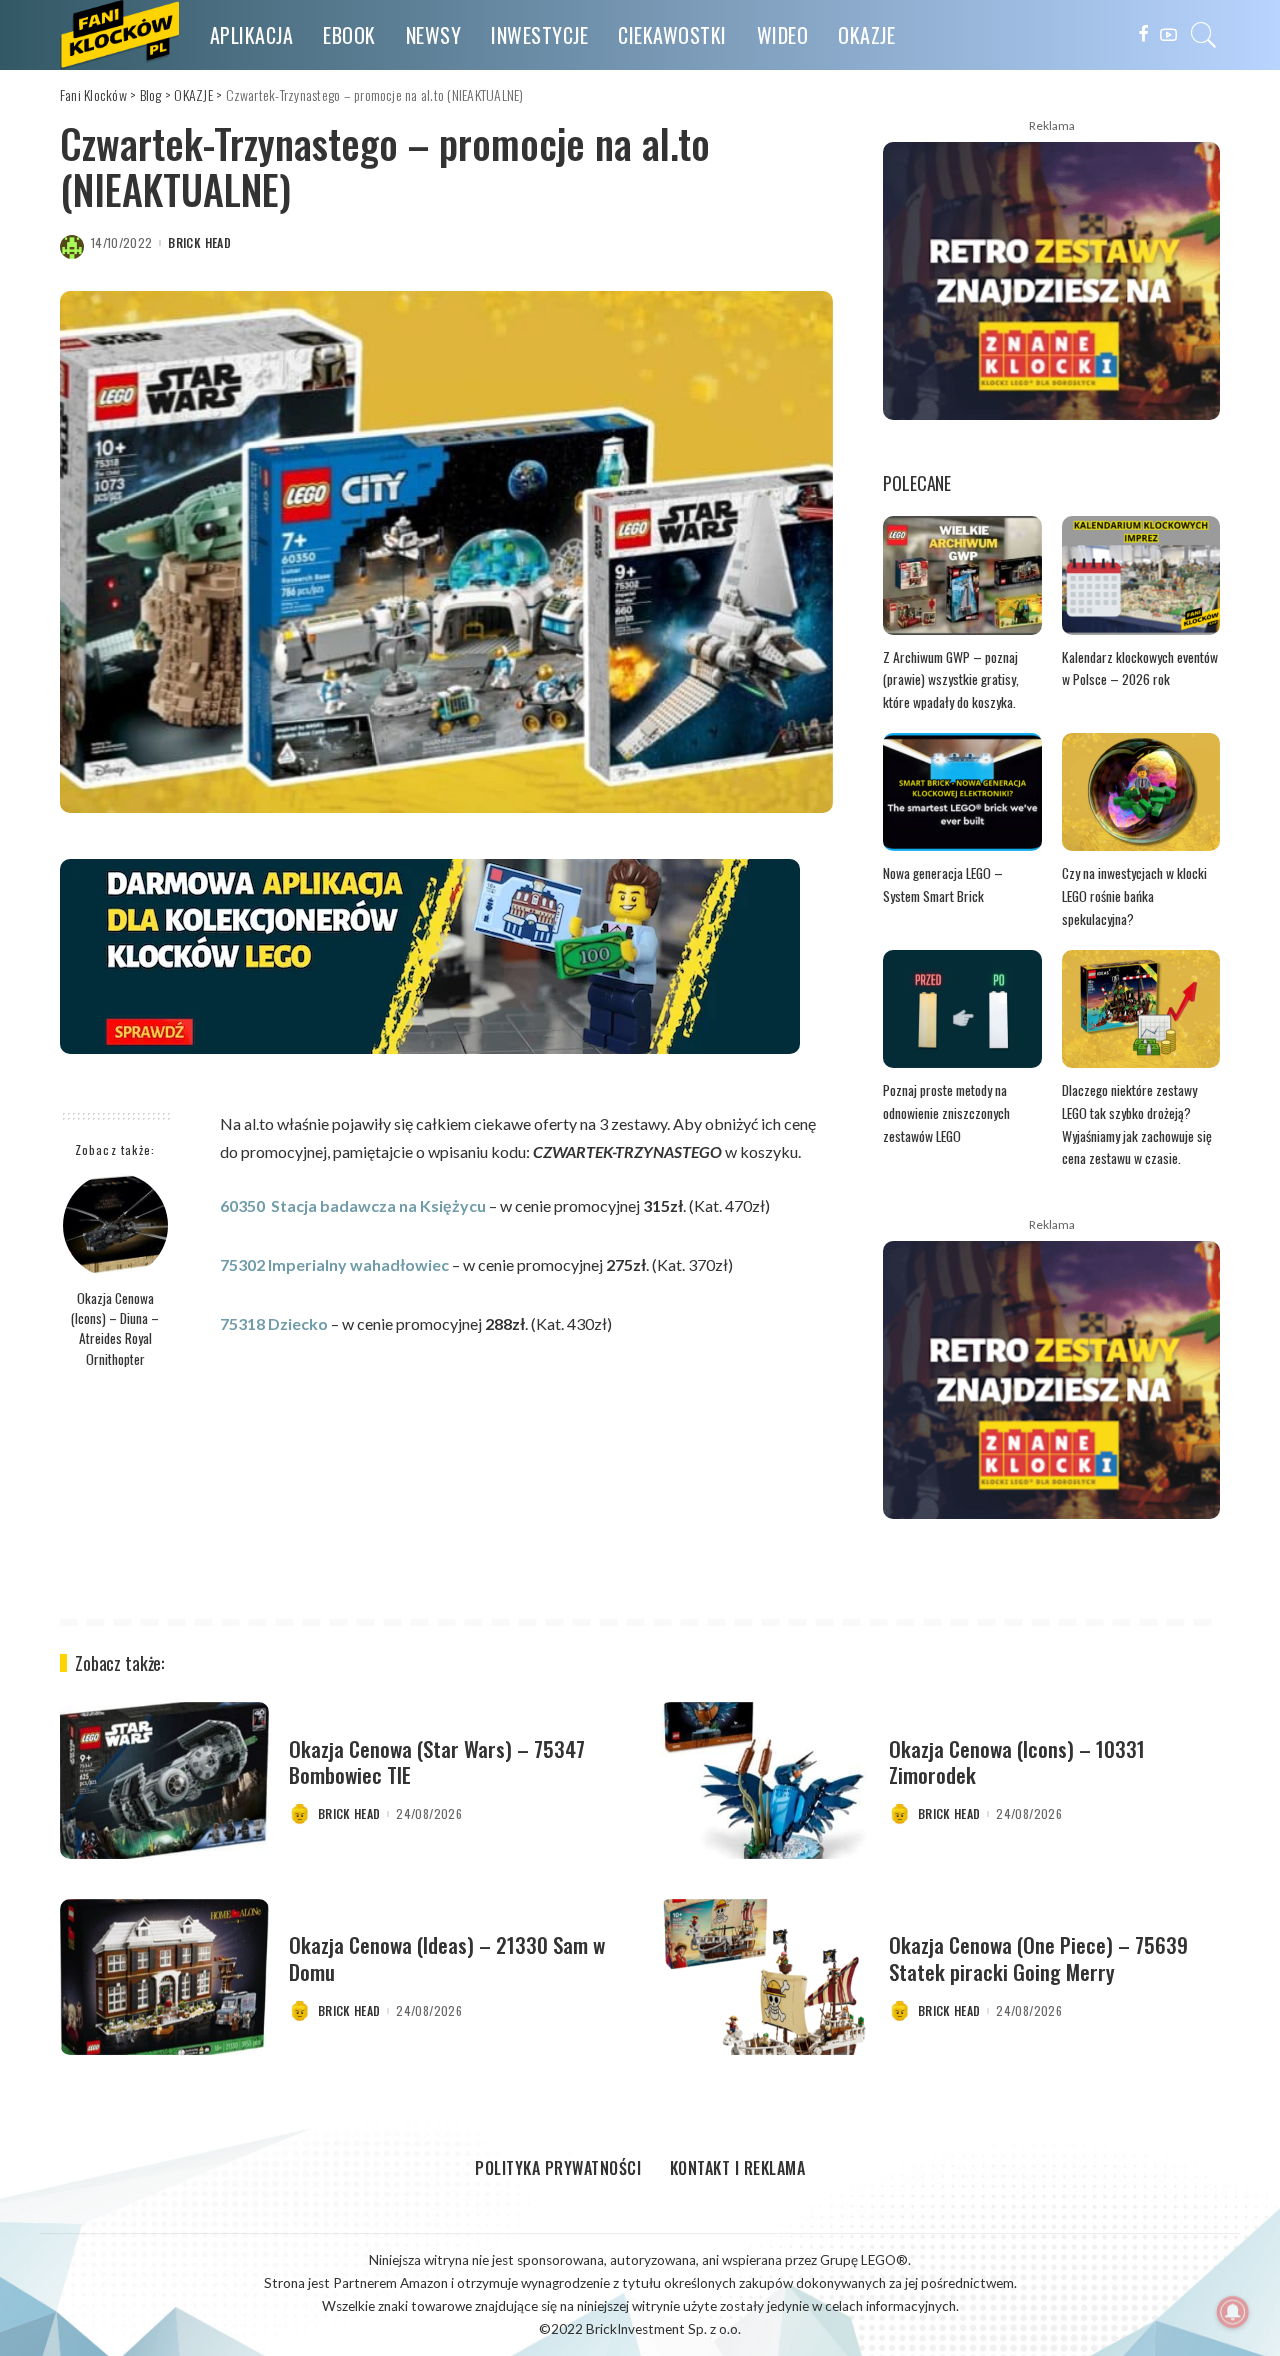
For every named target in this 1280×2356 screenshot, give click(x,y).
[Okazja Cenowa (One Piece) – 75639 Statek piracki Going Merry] (764, 1977)
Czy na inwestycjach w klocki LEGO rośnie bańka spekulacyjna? (1134, 895)
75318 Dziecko (274, 1323)
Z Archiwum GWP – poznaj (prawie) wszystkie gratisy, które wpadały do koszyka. (951, 679)
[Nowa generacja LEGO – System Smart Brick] (962, 792)
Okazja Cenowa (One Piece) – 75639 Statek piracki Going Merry (1038, 1957)
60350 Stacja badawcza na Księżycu (353, 1205)
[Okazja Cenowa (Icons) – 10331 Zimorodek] (764, 1780)
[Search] (1204, 35)
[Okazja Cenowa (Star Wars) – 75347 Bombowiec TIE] (164, 1780)
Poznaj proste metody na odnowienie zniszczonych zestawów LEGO (946, 1112)
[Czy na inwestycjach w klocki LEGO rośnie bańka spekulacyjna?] (1141, 792)
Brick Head (199, 243)
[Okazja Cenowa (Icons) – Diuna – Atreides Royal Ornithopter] (115, 1225)
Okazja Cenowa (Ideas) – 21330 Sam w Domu (447, 1957)
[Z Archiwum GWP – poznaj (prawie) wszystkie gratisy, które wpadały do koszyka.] (962, 575)
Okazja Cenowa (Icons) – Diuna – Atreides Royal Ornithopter (115, 1328)
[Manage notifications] (1233, 2312)
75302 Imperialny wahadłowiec (334, 1264)
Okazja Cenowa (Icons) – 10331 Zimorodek (1017, 1761)
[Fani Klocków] (120, 35)
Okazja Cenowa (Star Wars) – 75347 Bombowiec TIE (437, 1761)
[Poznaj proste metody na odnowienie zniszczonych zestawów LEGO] (962, 1009)
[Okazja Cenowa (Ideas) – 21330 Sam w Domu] (164, 1977)
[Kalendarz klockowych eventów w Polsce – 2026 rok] (1141, 575)
